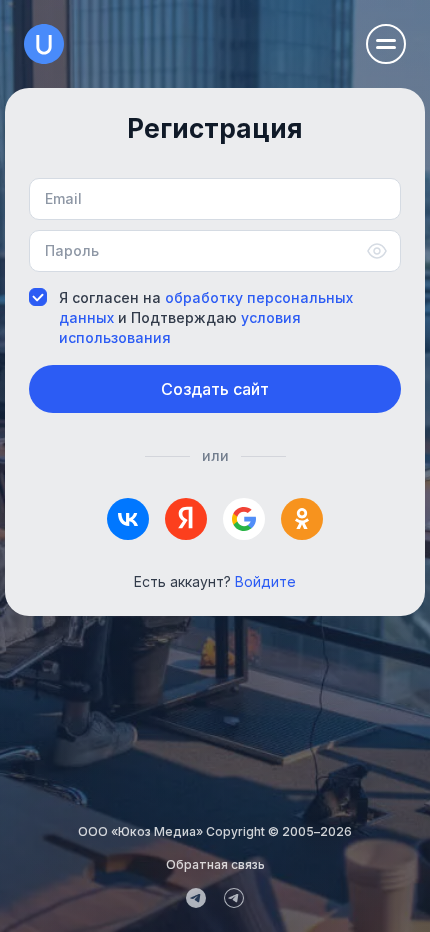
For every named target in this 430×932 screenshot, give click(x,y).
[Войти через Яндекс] (186, 519)
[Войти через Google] (244, 519)
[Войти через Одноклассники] (302, 519)
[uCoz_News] (196, 898)
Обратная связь (215, 864)
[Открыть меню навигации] (386, 44)
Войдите (265, 581)
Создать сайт (215, 389)
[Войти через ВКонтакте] (128, 519)
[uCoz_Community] (234, 898)
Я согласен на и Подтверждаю (206, 318)
